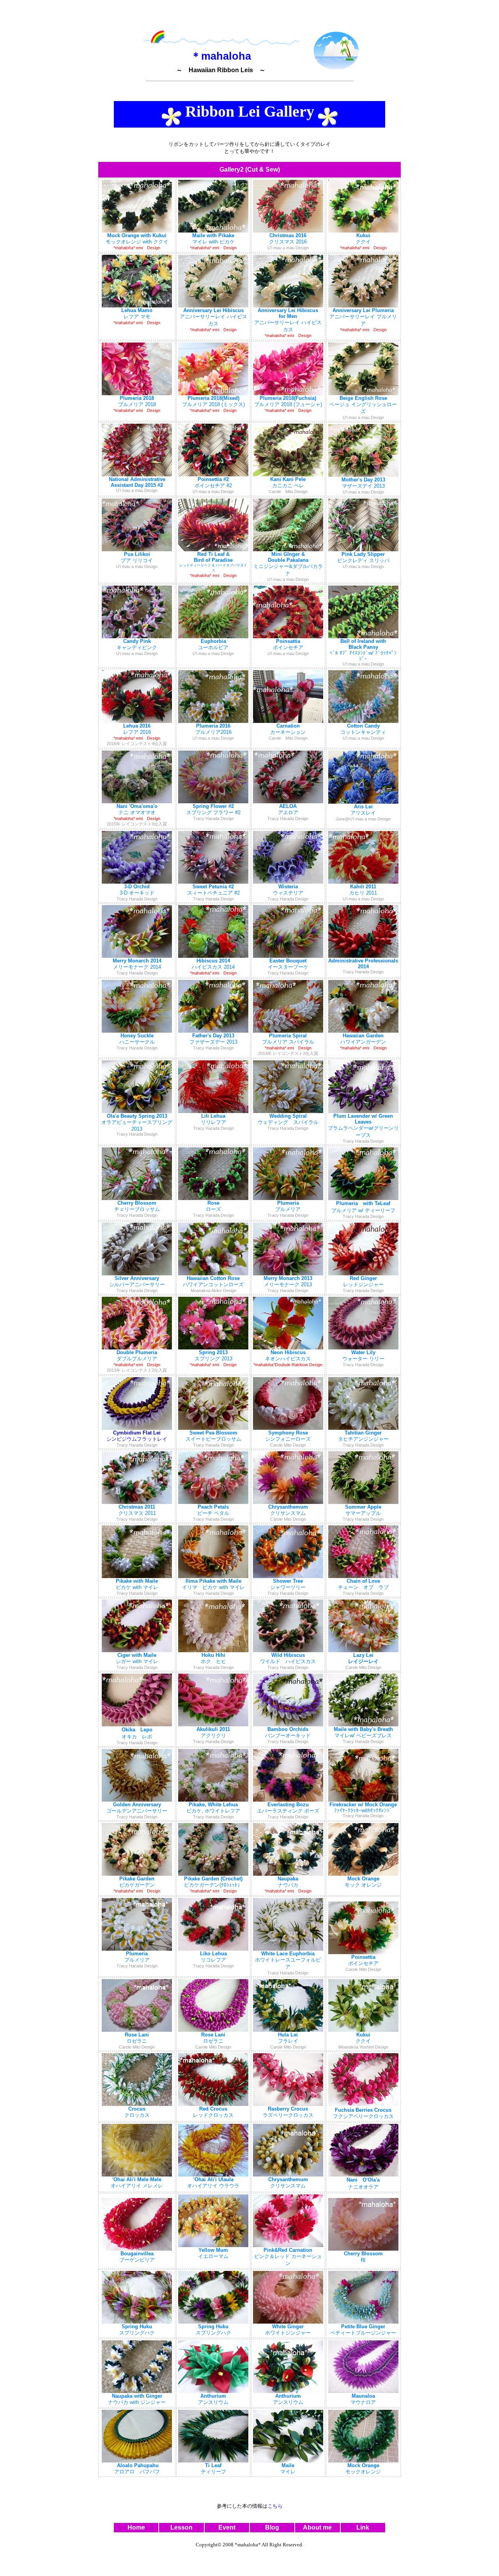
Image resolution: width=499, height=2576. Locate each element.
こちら (275, 2506)
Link (363, 2527)
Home (136, 2527)
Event (227, 2527)
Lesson (181, 2527)
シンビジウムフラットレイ (137, 1439)
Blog (272, 2527)
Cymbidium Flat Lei (137, 1433)
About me (317, 2527)
